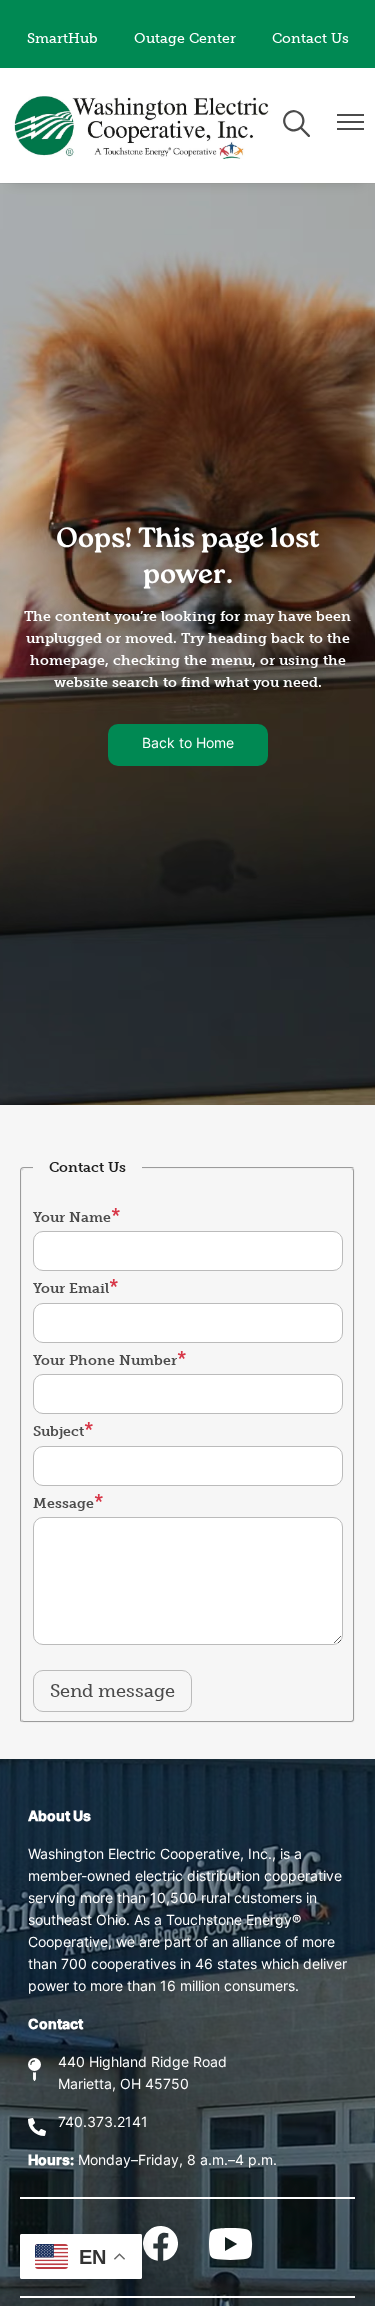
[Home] (143, 125)
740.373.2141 (103, 2123)
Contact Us (310, 38)
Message (63, 1503)
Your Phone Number (105, 1360)
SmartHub (62, 38)
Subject (58, 1431)
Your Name (72, 1217)
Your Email (71, 1288)
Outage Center (185, 38)
